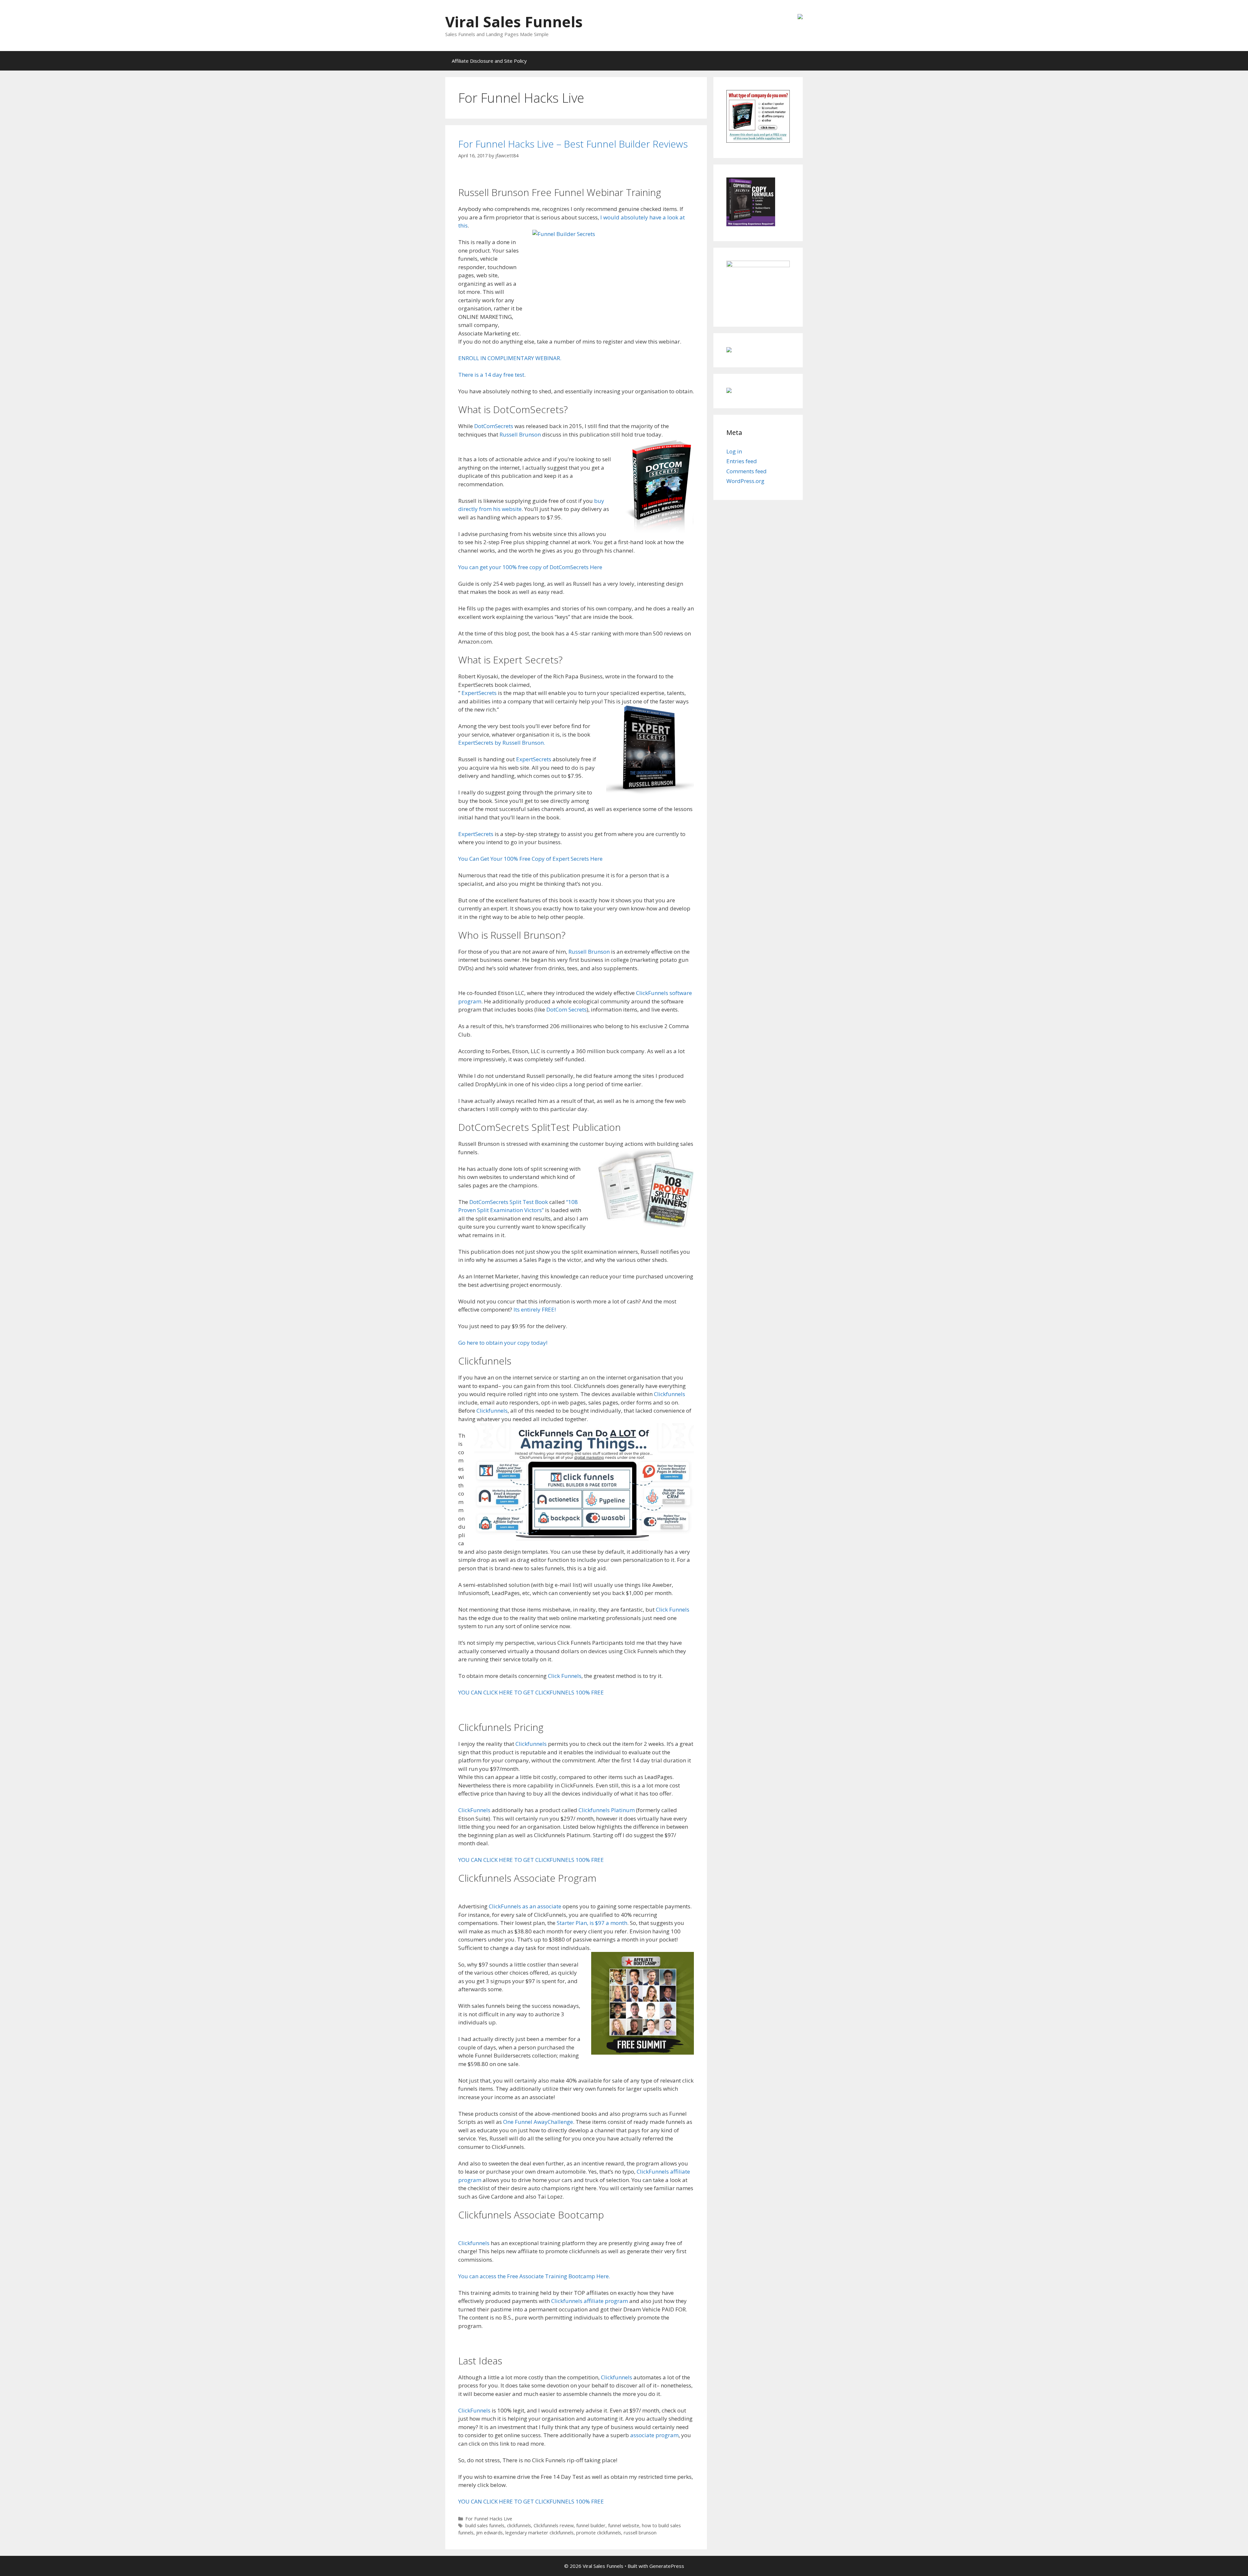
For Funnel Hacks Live (489, 2519)
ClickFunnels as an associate (524, 1906)
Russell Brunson (520, 434)
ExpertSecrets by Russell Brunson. (502, 743)
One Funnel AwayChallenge (538, 2122)
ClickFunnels (474, 1810)
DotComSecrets (494, 426)
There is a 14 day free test (491, 375)
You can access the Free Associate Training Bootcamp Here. (534, 2276)
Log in (734, 451)
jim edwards (489, 2533)
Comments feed (747, 471)
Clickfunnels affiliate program (590, 2301)
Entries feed (742, 461)
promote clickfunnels (599, 2533)
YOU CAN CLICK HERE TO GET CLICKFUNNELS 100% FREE (531, 1692)
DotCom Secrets (566, 1009)
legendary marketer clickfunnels (539, 2533)
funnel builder (591, 2525)
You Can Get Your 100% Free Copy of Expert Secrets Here (530, 859)
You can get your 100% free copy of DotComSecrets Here (530, 567)
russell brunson (640, 2533)
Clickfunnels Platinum (607, 1810)
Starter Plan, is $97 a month (592, 1923)
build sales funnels (485, 2525)
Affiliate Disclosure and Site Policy (489, 61)
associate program (654, 2435)
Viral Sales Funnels (514, 22)
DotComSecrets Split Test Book (509, 1202)
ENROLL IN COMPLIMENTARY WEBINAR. (510, 358)
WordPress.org (745, 481)
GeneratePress (667, 2566)
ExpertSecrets (479, 693)
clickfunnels (519, 2525)
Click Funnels (673, 1609)
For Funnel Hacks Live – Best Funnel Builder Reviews (573, 144)
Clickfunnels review (554, 2525)
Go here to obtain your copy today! (503, 1343)
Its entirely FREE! (535, 1309)
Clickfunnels (669, 1394)
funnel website (624, 2525)
